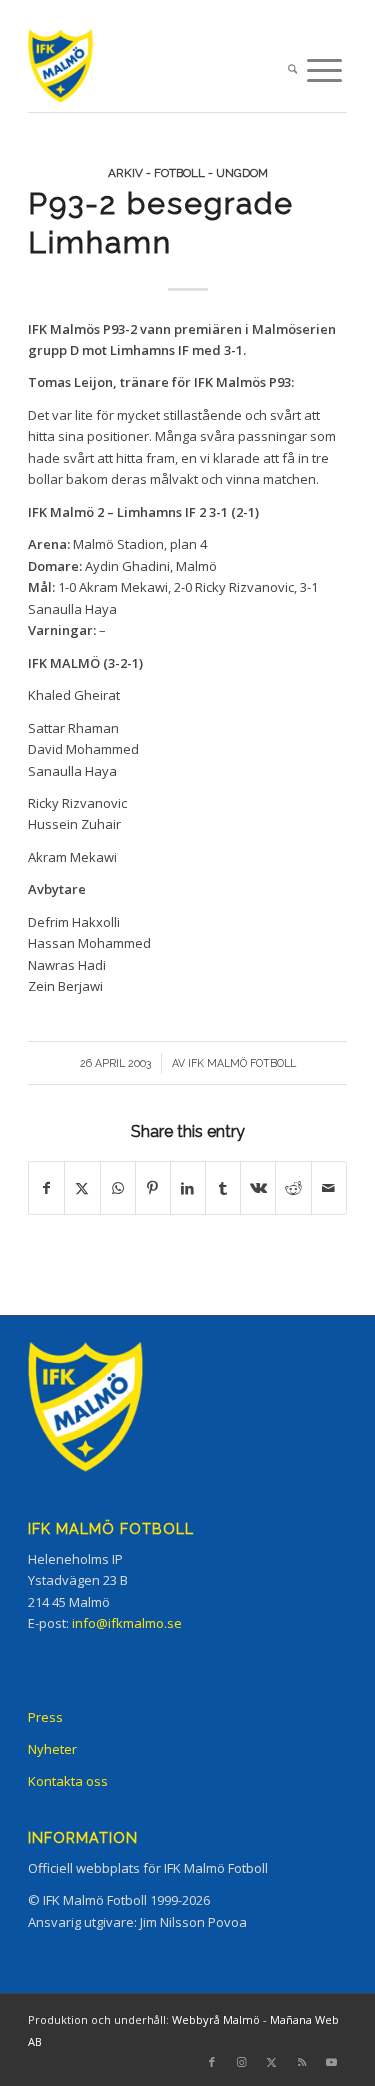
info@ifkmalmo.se (127, 1623)
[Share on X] (82, 1188)
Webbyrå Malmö (216, 2019)
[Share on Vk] (258, 1188)
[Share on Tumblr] (223, 1188)
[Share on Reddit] (293, 1188)
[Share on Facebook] (46, 1188)
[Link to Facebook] (212, 2062)
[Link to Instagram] (242, 2062)
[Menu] (324, 70)
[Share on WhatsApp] (118, 1188)
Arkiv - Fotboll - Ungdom (188, 173)
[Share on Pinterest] (153, 1188)
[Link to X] (272, 2062)
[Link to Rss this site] (302, 2062)
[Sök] (292, 70)
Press (45, 1717)
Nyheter (52, 1749)
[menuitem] (292, 70)
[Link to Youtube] (332, 2062)
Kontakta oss (68, 1781)
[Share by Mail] (329, 1188)
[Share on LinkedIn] (188, 1188)
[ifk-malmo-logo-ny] (155, 70)
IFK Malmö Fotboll (242, 1063)
